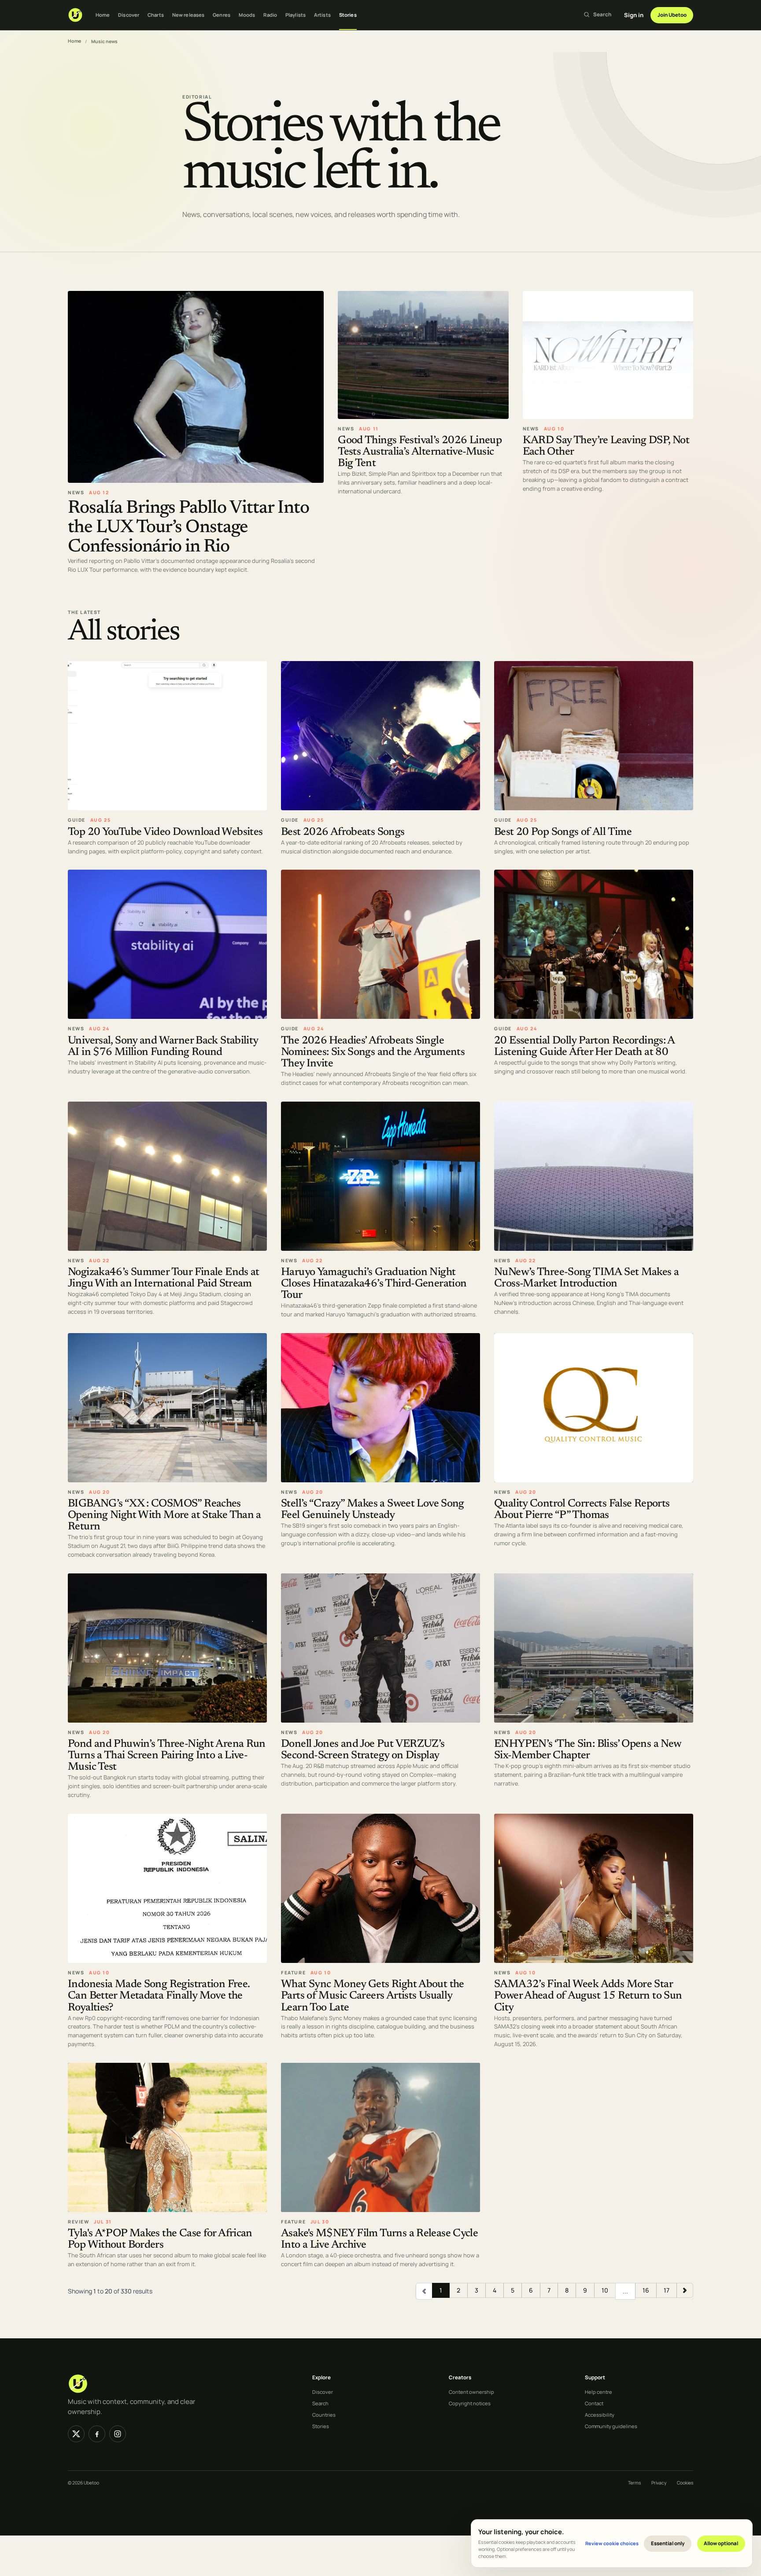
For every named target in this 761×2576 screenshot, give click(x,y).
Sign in (634, 15)
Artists (322, 15)
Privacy (659, 2483)
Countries (324, 2415)
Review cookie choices (612, 2543)
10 (605, 2290)
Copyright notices (470, 2403)
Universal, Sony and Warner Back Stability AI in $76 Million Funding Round (163, 1047)
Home (103, 15)
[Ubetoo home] (75, 15)
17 (667, 2290)
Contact (594, 2403)
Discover (129, 15)
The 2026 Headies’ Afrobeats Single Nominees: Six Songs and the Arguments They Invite (373, 1053)
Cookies (685, 2483)
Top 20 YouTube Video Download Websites (165, 832)
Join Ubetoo (672, 15)
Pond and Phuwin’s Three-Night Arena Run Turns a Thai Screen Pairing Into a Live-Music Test (167, 1756)
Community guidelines (611, 2426)
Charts (156, 15)
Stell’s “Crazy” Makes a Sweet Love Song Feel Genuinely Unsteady (373, 1510)
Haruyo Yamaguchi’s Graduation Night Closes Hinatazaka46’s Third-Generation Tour (374, 1284)
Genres (222, 15)
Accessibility (600, 2415)
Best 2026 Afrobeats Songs (343, 832)
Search (320, 2403)
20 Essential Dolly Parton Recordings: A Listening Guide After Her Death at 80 (584, 1047)
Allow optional (721, 2543)
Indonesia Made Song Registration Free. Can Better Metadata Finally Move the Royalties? (159, 1996)
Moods (247, 15)
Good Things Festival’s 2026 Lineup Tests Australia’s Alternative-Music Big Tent (420, 452)
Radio (270, 15)
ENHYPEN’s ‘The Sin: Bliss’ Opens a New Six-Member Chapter (587, 1750)
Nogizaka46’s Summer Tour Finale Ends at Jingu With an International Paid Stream (164, 1278)
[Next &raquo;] (685, 2290)
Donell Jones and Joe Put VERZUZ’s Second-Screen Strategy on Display (363, 1750)
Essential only (668, 2543)
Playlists (296, 15)
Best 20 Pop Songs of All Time (563, 832)
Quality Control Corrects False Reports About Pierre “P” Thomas (582, 1510)
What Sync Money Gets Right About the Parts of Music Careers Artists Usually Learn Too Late (373, 1996)
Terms (634, 2483)
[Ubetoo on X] (76, 2434)
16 (646, 2290)
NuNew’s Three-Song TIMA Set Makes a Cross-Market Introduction (586, 1278)
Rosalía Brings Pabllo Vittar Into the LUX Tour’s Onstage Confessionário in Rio (188, 527)
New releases (188, 15)
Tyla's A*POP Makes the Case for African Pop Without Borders (160, 2240)
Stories (348, 15)
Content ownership (471, 2392)
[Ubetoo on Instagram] (118, 2434)
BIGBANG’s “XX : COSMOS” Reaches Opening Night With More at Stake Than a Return (164, 1516)
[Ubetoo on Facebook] (97, 2434)
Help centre (598, 2392)
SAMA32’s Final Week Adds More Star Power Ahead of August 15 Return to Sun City (588, 1996)
